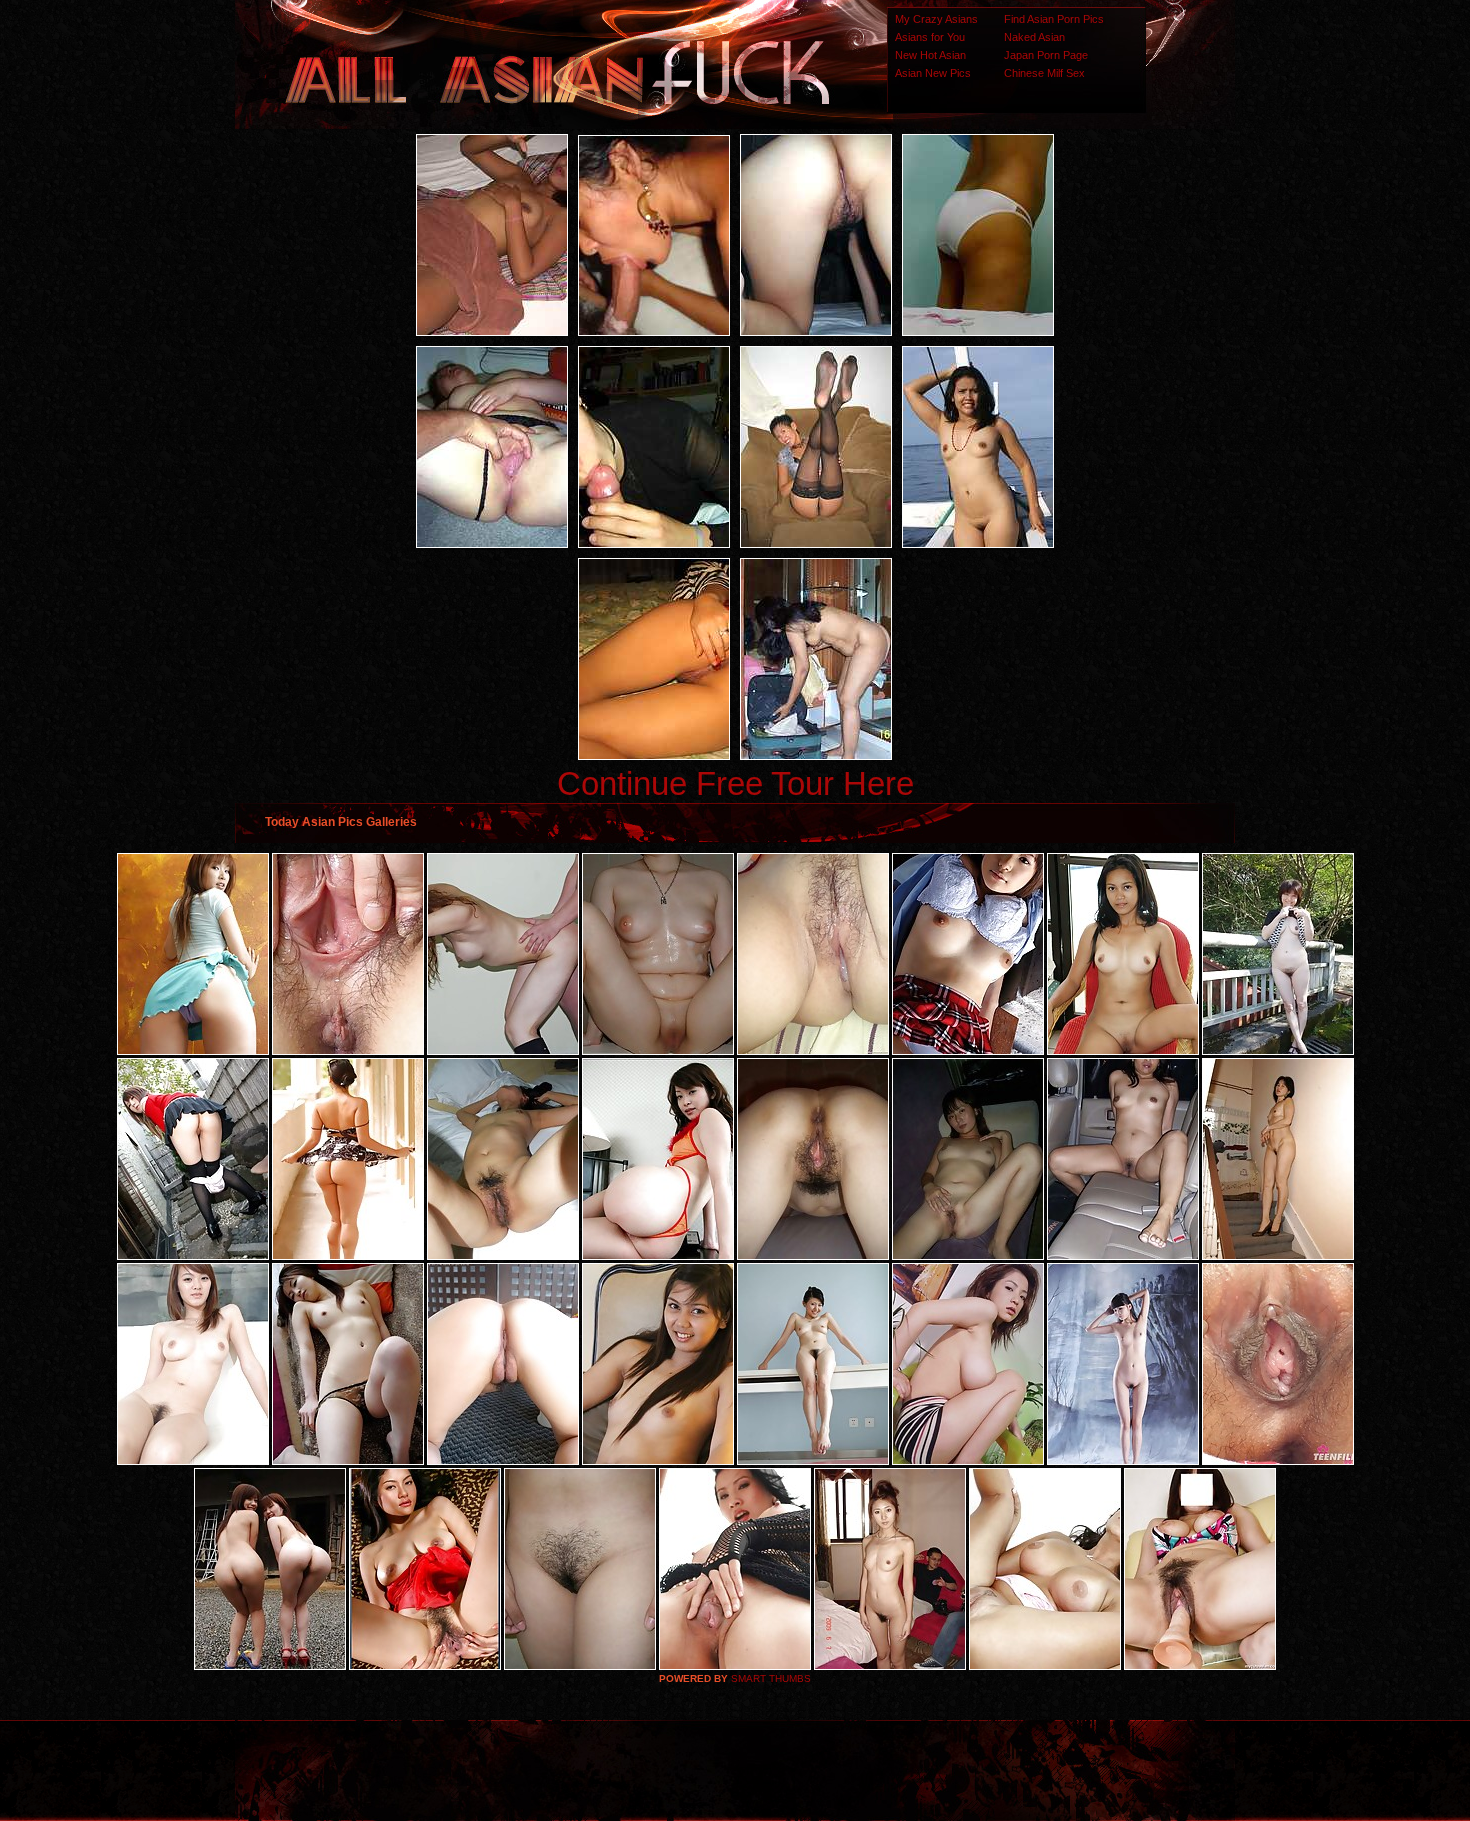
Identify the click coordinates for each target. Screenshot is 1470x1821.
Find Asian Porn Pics (1054, 19)
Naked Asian (1034, 37)
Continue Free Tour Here (735, 783)
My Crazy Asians (936, 19)
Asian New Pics (933, 73)
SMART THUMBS (771, 1678)
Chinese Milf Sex (1044, 73)
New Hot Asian (930, 55)
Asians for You (930, 37)
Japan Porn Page (1046, 55)
